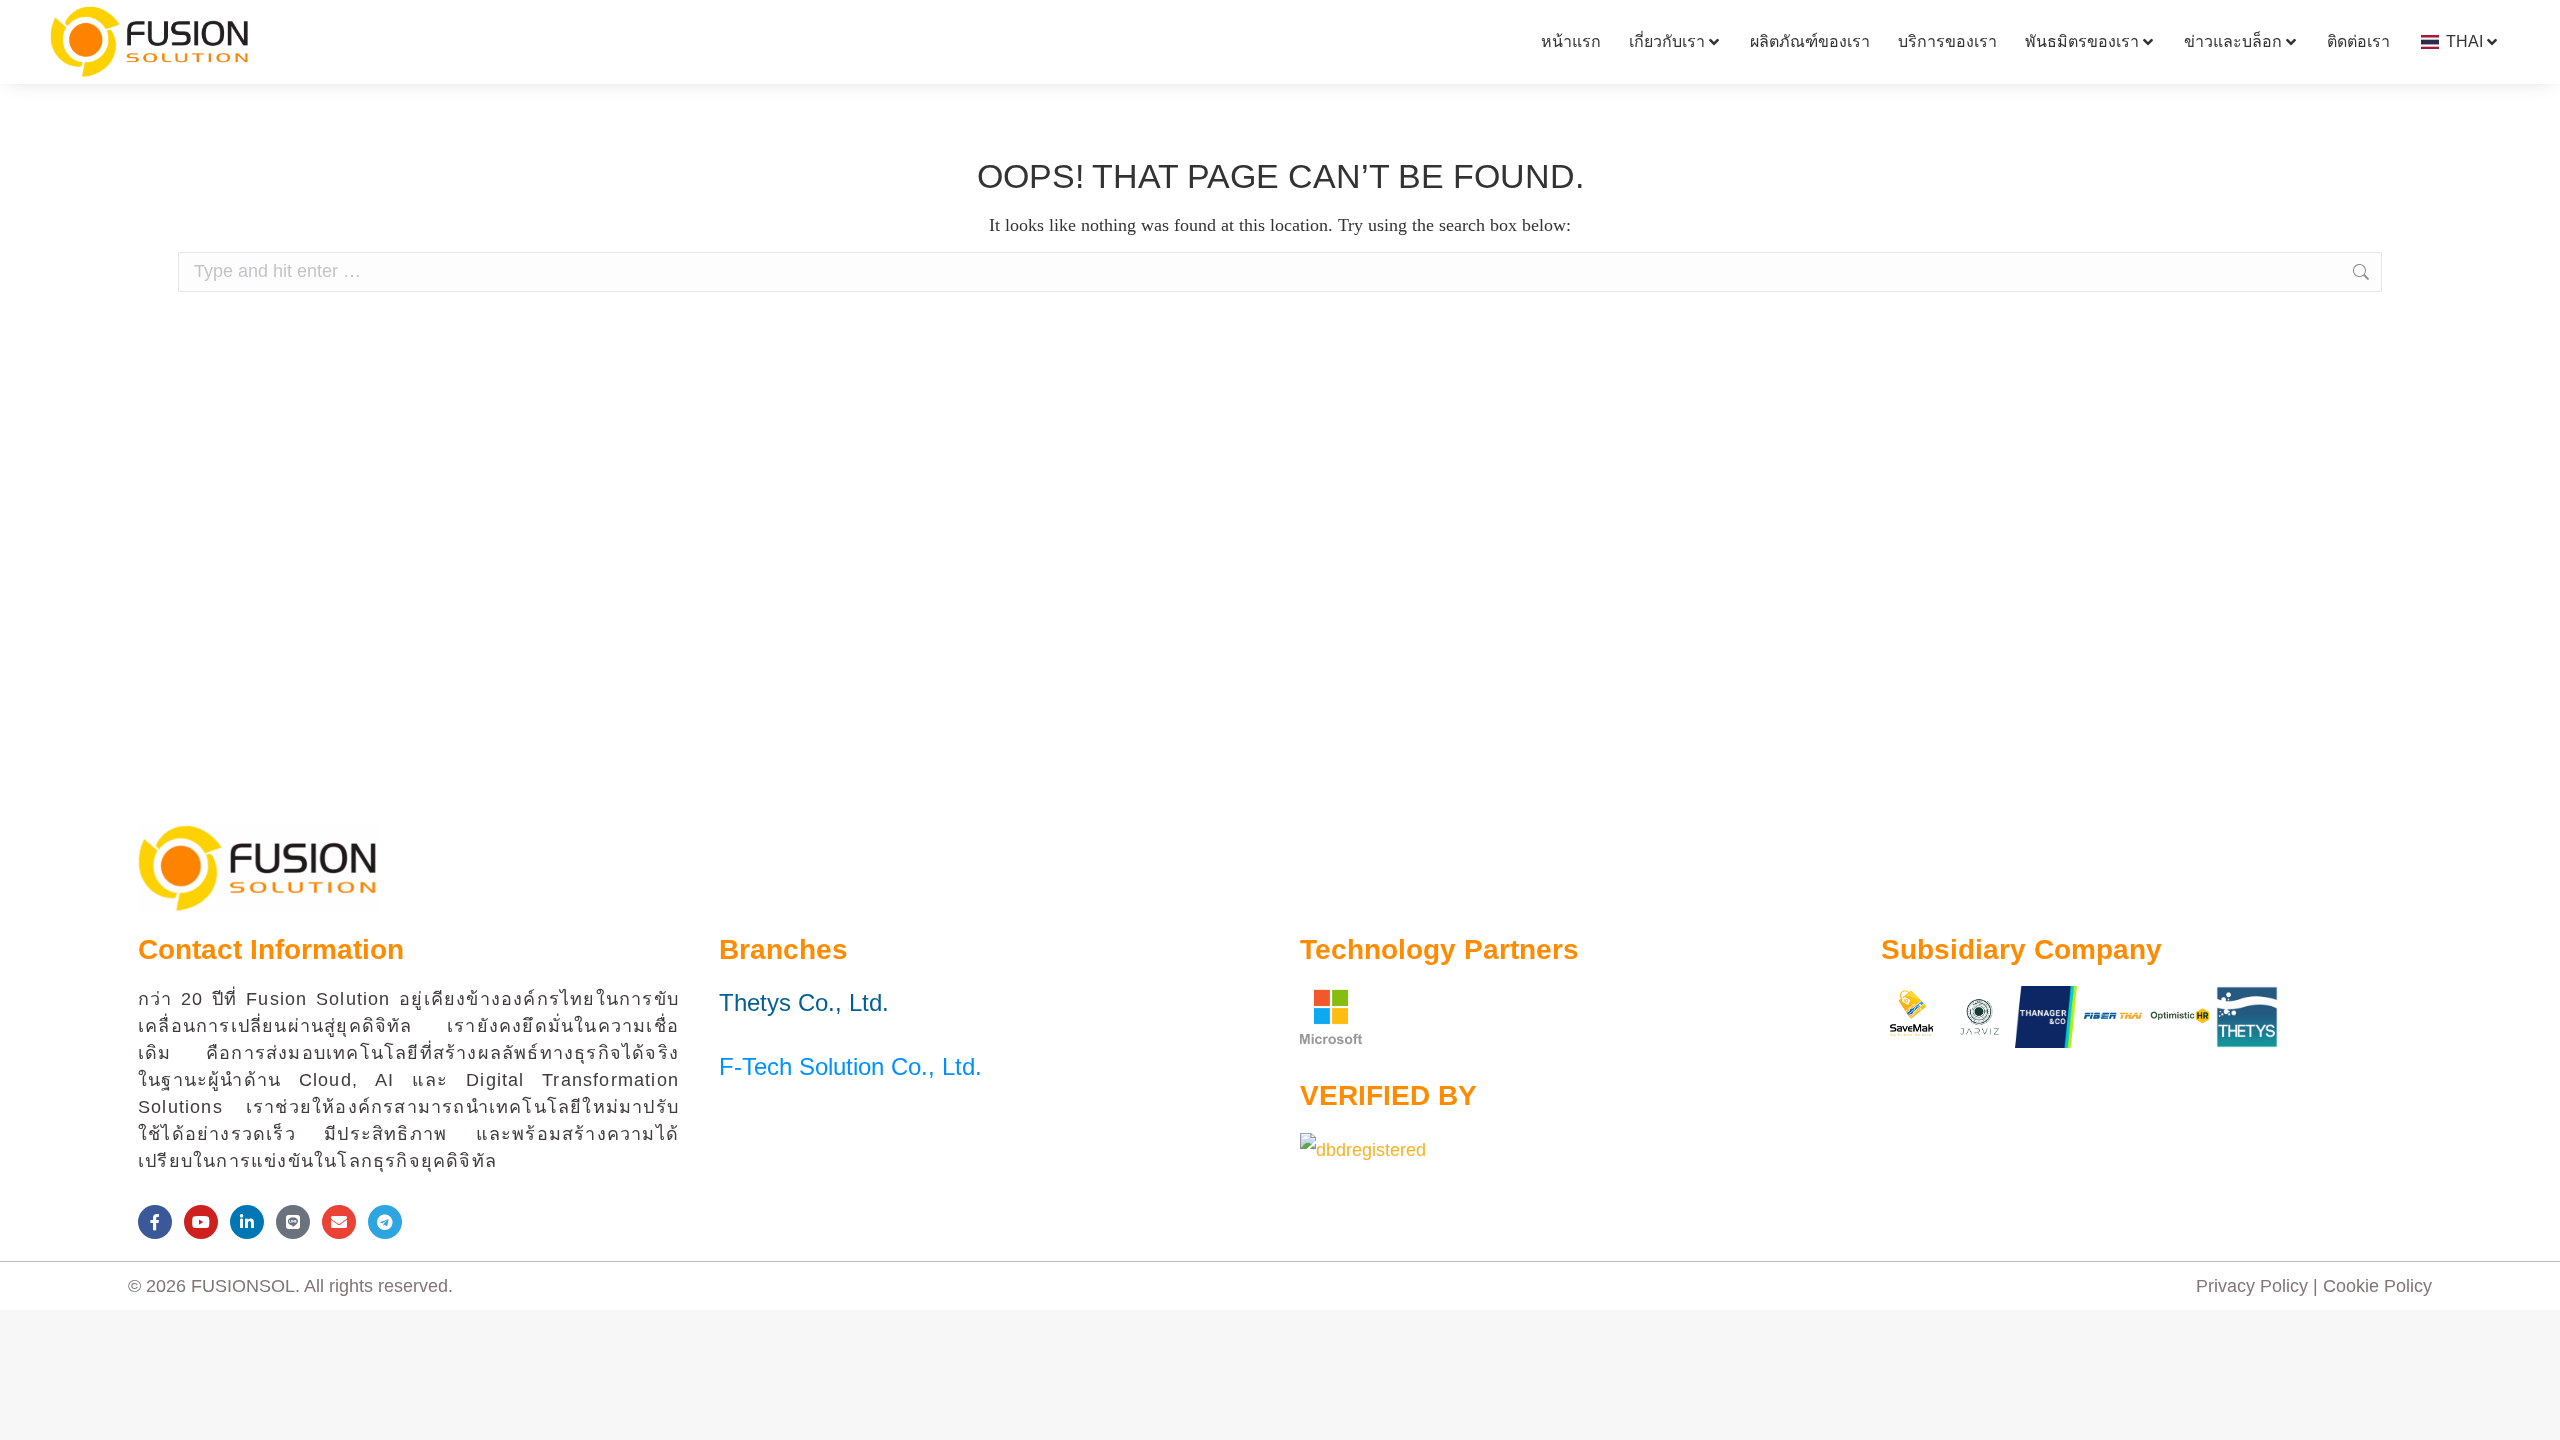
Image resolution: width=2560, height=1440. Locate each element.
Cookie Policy (2377, 1286)
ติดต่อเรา (2358, 41)
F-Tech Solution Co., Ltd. (850, 1066)
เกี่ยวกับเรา (1667, 41)
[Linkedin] (247, 1222)
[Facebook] (155, 1222)
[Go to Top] (2530, 1410)
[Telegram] (385, 1222)
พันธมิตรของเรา (2082, 41)
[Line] (293, 1222)
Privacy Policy (2252, 1286)
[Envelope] (339, 1222)
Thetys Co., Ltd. (804, 1002)
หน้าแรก (1571, 41)
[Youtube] (201, 1222)
